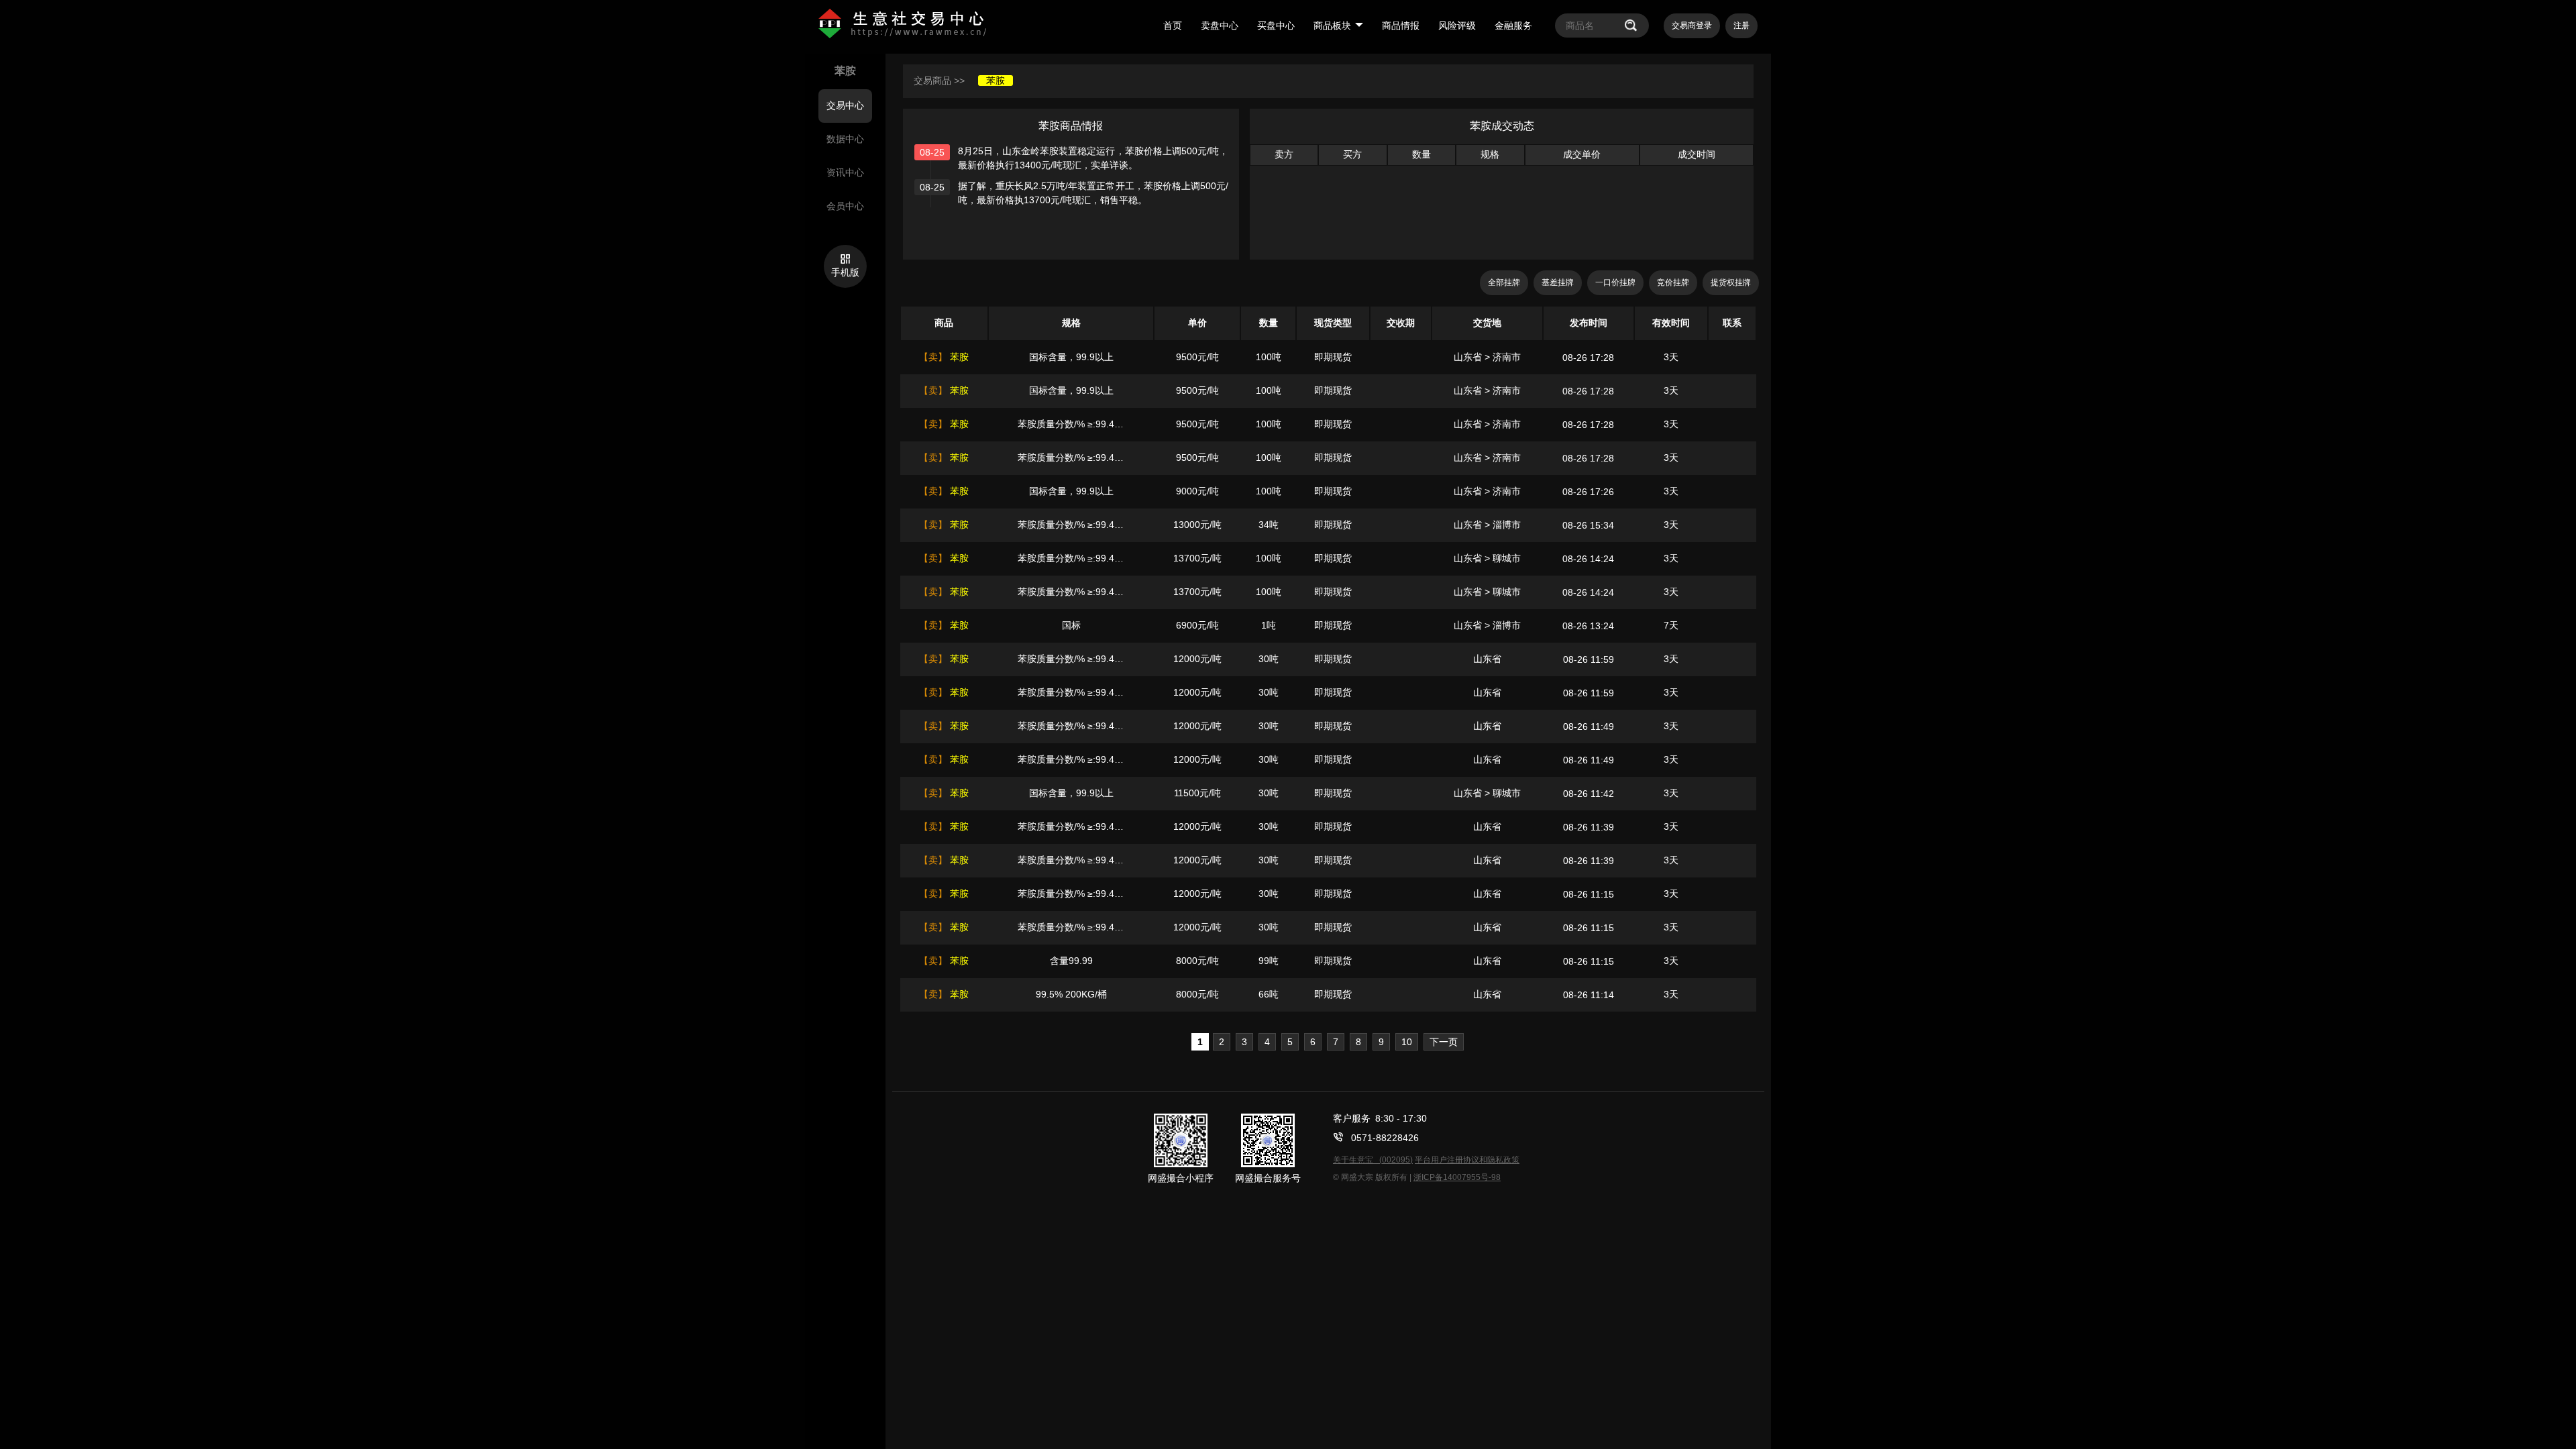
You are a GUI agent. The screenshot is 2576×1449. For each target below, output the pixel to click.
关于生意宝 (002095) (1373, 1160)
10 (1407, 1042)
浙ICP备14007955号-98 (1457, 1177)
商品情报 (1401, 25)
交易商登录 (1692, 25)
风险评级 (1457, 25)
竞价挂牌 (1673, 282)
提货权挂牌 (1731, 282)
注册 (1741, 25)
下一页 (1444, 1042)
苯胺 (996, 80)
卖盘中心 (1220, 25)
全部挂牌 (1504, 282)
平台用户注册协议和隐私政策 (1467, 1160)
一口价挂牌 (1615, 282)
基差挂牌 (1558, 282)
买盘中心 (1276, 25)
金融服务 (1513, 25)
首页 (1173, 25)
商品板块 (1332, 25)
